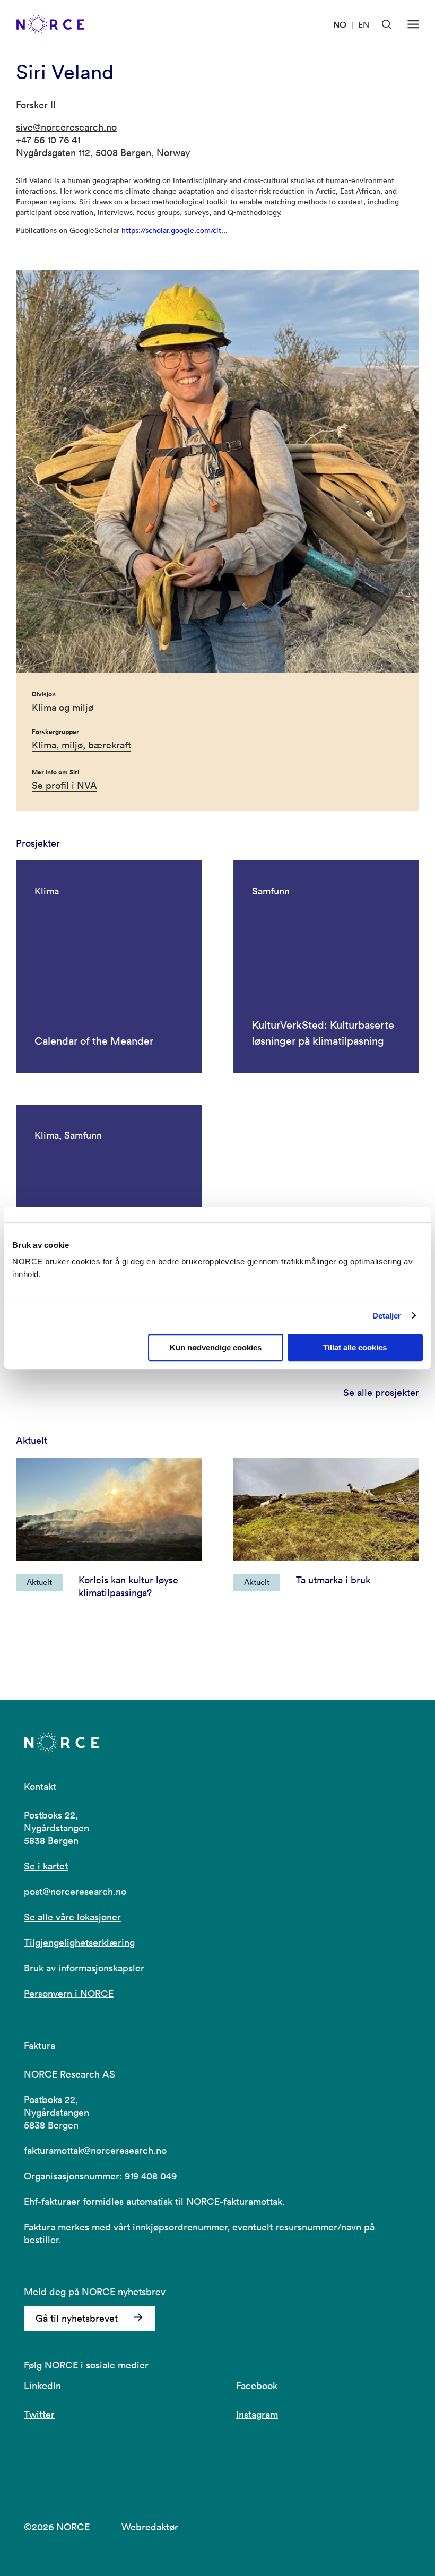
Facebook (257, 2386)
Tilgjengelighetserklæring (79, 1942)
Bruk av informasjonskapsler (84, 1968)
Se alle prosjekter (381, 1393)
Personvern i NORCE (69, 1993)
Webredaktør (150, 2527)
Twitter (39, 2414)
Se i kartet (46, 1866)
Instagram (257, 2414)
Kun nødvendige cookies (216, 1347)
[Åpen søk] (387, 24)
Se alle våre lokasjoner (72, 1917)
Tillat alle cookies (355, 1347)
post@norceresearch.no (75, 1892)
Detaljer (387, 1316)
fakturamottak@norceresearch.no (95, 2151)
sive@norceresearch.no (66, 127)
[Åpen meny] (413, 24)
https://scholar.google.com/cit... (175, 230)
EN (364, 24)
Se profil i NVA (64, 785)
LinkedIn (42, 2386)
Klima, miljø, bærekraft (81, 745)
